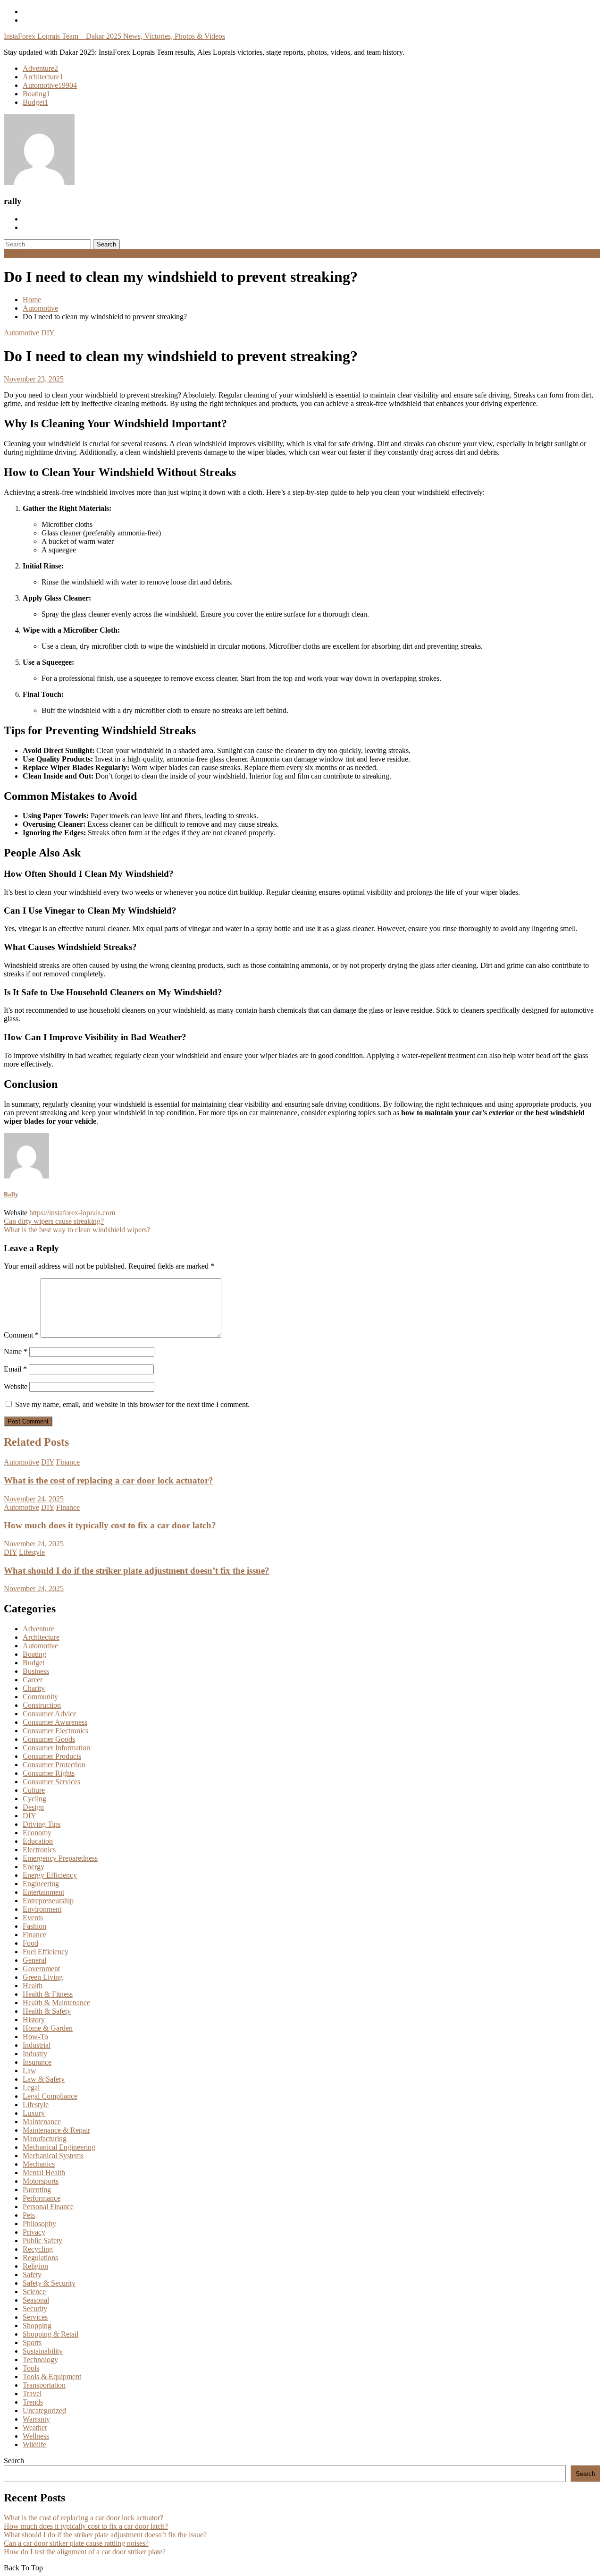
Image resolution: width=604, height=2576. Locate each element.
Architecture (43, 77)
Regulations (40, 2258)
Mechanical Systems (53, 2156)
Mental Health (44, 2173)
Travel (32, 2394)
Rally (11, 1194)
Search (14, 2461)
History (34, 2020)
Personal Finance (48, 2207)
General (34, 1960)
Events (33, 1918)
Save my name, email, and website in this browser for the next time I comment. (132, 1404)
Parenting (37, 2190)
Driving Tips (42, 1824)
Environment (42, 1909)
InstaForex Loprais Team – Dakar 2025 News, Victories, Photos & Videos (114, 36)
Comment (21, 1335)
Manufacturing (45, 2139)
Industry (35, 2054)
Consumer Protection (54, 1765)
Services (35, 2317)
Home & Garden (48, 2028)
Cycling (34, 1799)
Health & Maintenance (56, 2003)
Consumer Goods (49, 1739)
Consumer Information (56, 1748)
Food (30, 1943)
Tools (31, 2368)
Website (16, 1386)
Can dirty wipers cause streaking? (54, 1221)
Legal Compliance (50, 2096)
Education (38, 1841)
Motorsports (41, 2181)
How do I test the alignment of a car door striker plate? (85, 2552)
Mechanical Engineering (59, 2147)
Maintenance (42, 2122)
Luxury (34, 2113)
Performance (42, 2198)
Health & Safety (47, 2011)
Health (33, 1986)
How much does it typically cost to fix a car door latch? (110, 1525)
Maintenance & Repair (56, 2130)
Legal (31, 2088)
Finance (68, 1462)
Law (29, 2071)
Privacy (34, 2232)
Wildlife (34, 2445)
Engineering (41, 1884)
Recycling (38, 2249)
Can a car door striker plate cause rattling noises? (76, 2543)
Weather (35, 2428)
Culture (34, 1790)
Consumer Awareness (55, 1722)
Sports (32, 2343)
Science (34, 2292)
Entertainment (43, 1892)
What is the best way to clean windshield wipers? (77, 1230)
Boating (36, 94)
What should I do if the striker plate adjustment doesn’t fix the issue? (137, 1571)
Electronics (39, 1850)
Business (36, 1671)
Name (16, 1352)
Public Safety (42, 2241)
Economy (37, 1833)
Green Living (43, 1977)
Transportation (44, 2385)
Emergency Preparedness (60, 1858)
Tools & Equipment (52, 2377)
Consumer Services (51, 1782)
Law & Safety (44, 2079)
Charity (34, 1688)
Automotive (50, 85)
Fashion (34, 1926)
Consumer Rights (49, 1773)
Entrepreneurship (48, 1901)
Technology (40, 2360)
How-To (35, 2037)
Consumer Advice (50, 1714)
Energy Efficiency (50, 1875)
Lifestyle (32, 1552)
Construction (42, 1705)
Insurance (37, 2062)
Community (40, 1697)
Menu (13, 253)
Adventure (40, 68)
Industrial (37, 2045)
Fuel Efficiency (46, 1952)
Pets (29, 2215)
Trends (33, 2402)
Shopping (37, 2326)
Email (15, 1369)
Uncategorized (44, 2411)
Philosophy (39, 2224)
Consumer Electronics (55, 1731)
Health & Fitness (48, 1994)
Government (41, 1969)
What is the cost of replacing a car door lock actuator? (109, 1480)
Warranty (36, 2419)
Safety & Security (49, 2283)
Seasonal (36, 2300)
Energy (34, 1867)
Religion (35, 2266)
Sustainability (43, 2351)
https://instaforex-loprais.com (72, 1213)
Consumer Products (52, 1756)
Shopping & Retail (50, 2334)
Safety (32, 2275)
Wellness (36, 2436)
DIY (48, 333)
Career (33, 1680)
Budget (35, 102)
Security (35, 2309)
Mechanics (39, 2164)
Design (33, 1807)
